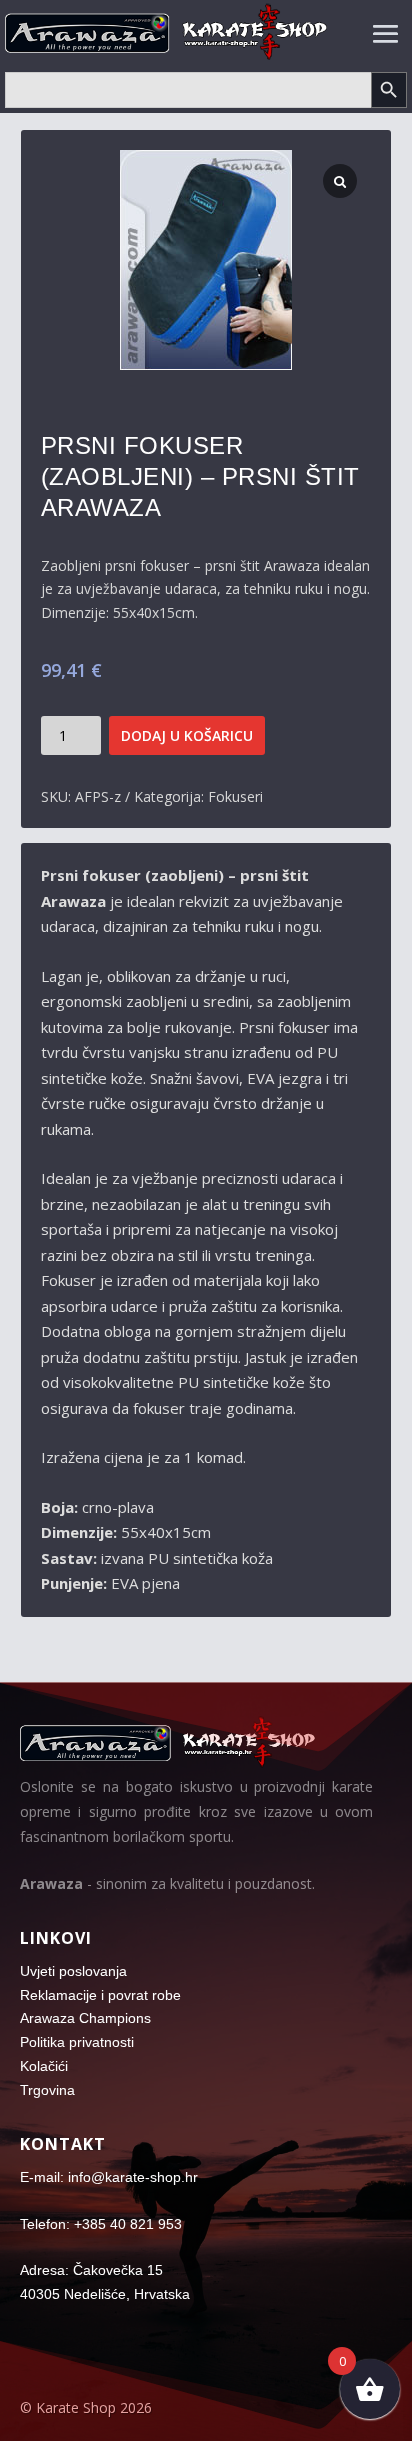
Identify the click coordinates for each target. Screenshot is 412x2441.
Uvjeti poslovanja (73, 1971)
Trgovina (47, 2090)
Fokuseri (235, 796)
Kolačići (44, 2066)
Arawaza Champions (85, 2018)
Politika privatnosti (77, 2042)
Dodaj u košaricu (187, 735)
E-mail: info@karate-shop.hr (109, 2177)
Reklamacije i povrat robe (100, 1995)
